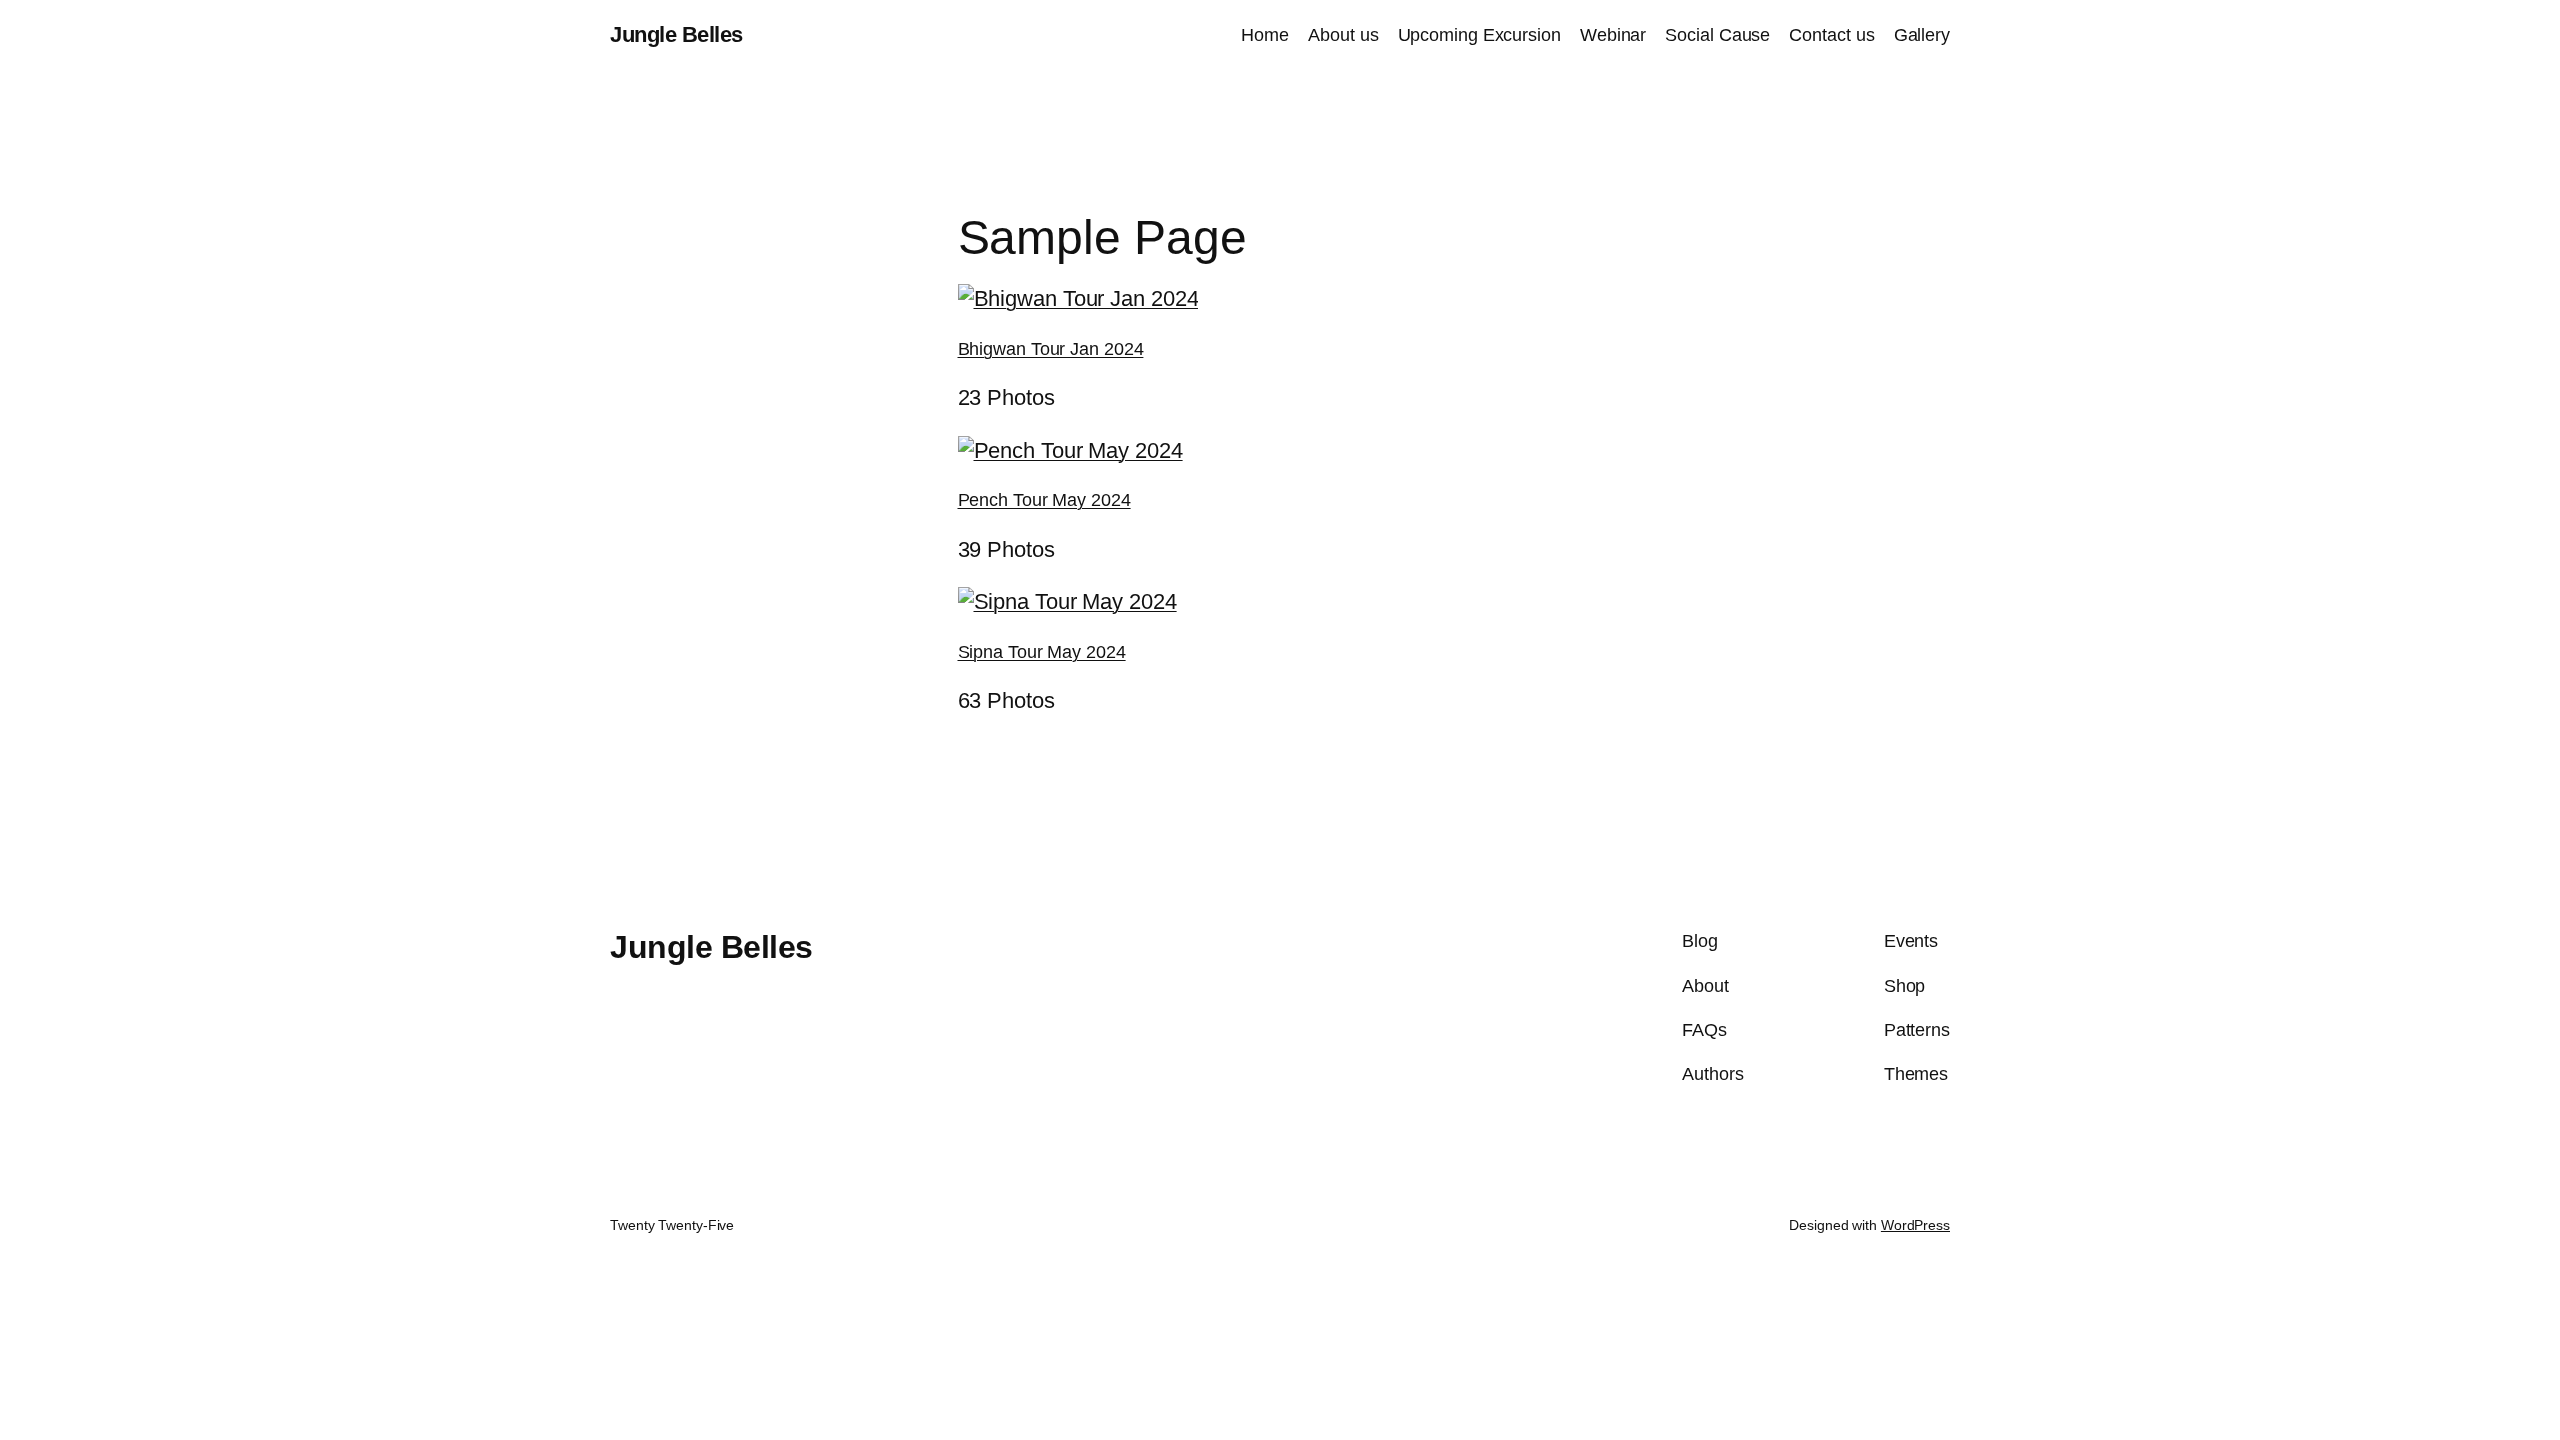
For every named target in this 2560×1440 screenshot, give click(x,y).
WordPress (1915, 1225)
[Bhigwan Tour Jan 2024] (1078, 298)
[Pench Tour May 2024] (1070, 450)
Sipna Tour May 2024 (1042, 652)
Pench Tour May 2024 (1044, 500)
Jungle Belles (676, 34)
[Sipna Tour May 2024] (1067, 601)
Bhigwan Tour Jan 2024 (1051, 349)
